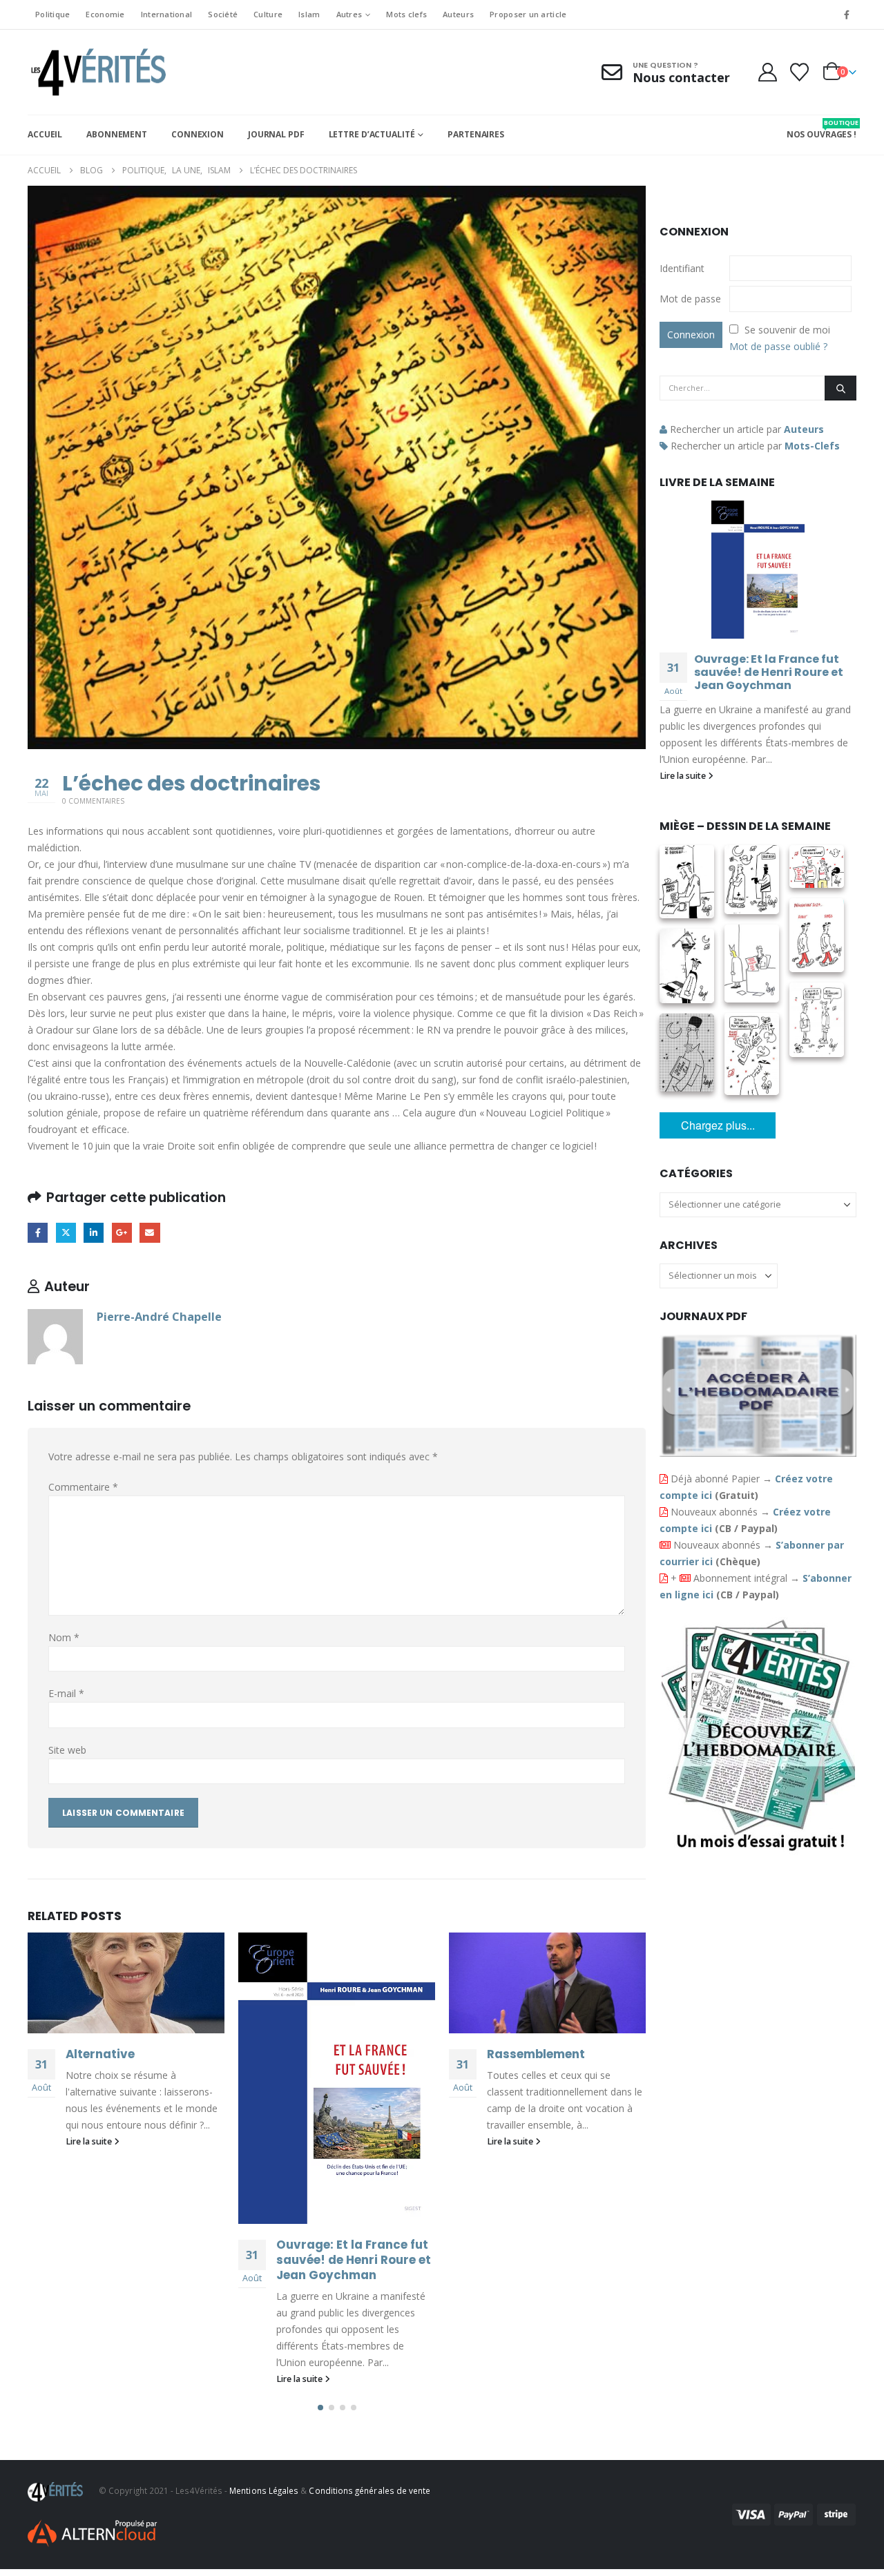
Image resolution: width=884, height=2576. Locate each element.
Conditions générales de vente (369, 2490)
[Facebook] (847, 14)
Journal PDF (276, 134)
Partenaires (476, 134)
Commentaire (83, 1487)
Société (223, 14)
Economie (105, 14)
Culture (268, 14)
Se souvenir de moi (787, 330)
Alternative (100, 2054)
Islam (309, 14)
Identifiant (682, 268)
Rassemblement (536, 2054)
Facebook (38, 1233)
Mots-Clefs (812, 446)
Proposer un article (528, 14)
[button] (320, 2408)
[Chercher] (840, 388)
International (167, 14)
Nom (64, 1637)
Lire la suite (90, 2141)
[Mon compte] (767, 72)
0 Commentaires (93, 801)
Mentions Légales (264, 2490)
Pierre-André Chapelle (159, 1316)
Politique (52, 14)
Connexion (198, 134)
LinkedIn (94, 1233)
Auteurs (458, 14)
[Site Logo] (97, 72)
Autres (349, 14)
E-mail (66, 1693)
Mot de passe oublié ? (778, 346)
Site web (67, 1750)
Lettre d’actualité (372, 134)
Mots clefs (406, 14)
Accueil (45, 134)
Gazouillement (66, 1233)
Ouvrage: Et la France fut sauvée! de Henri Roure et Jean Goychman (354, 2260)
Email (150, 1233)
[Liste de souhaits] (800, 72)
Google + (122, 1233)
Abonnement (117, 134)
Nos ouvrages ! (821, 129)
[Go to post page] (126, 1983)
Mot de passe (690, 299)
